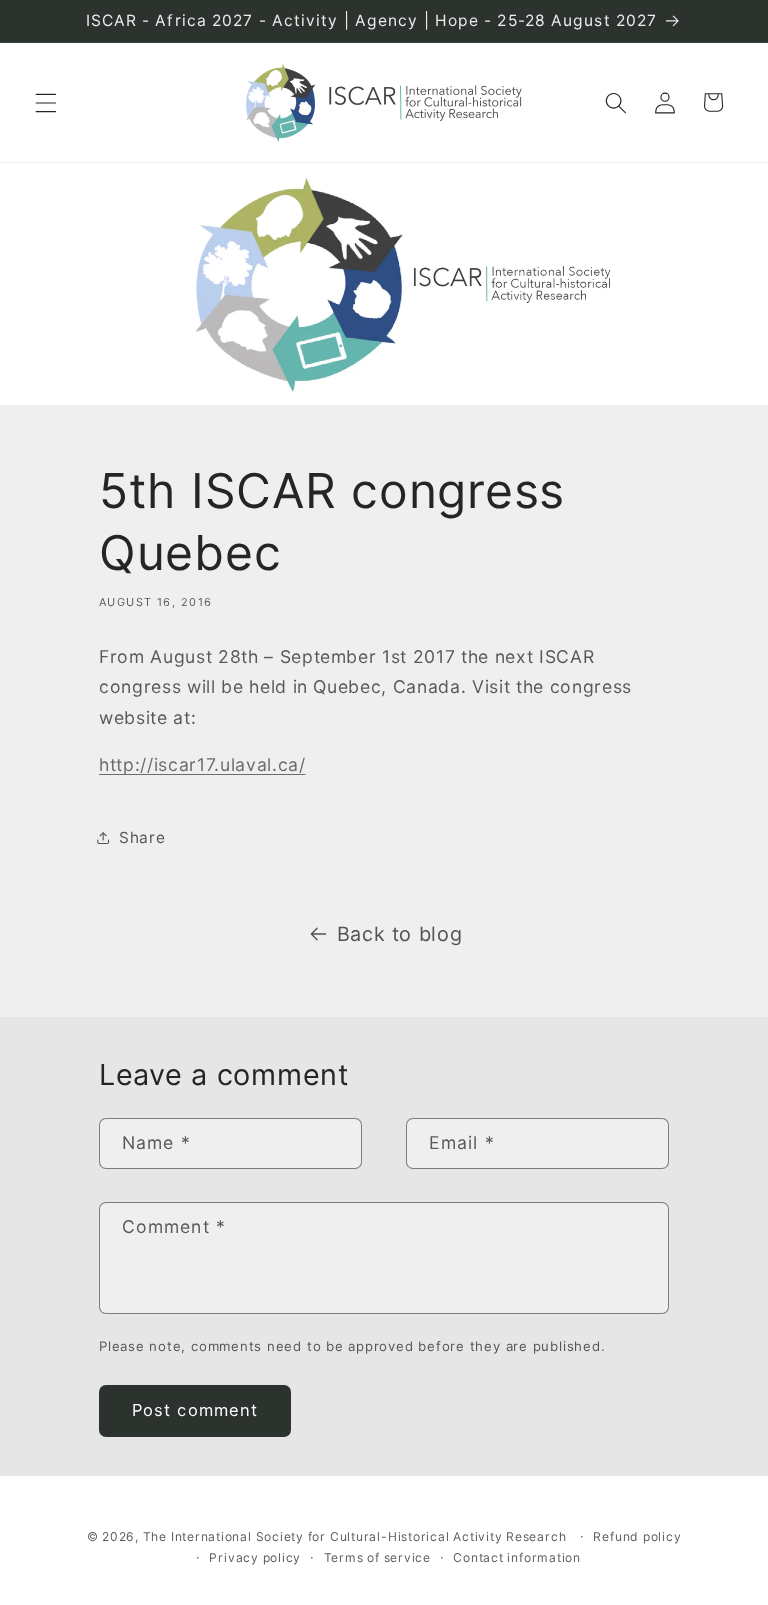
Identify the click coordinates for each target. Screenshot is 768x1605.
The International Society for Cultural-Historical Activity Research (355, 1536)
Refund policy (637, 1536)
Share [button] (142, 837)
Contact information (517, 1557)
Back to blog (400, 934)
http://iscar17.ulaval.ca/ (202, 764)
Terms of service (377, 1557)
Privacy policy (255, 1557)
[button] (46, 102)
